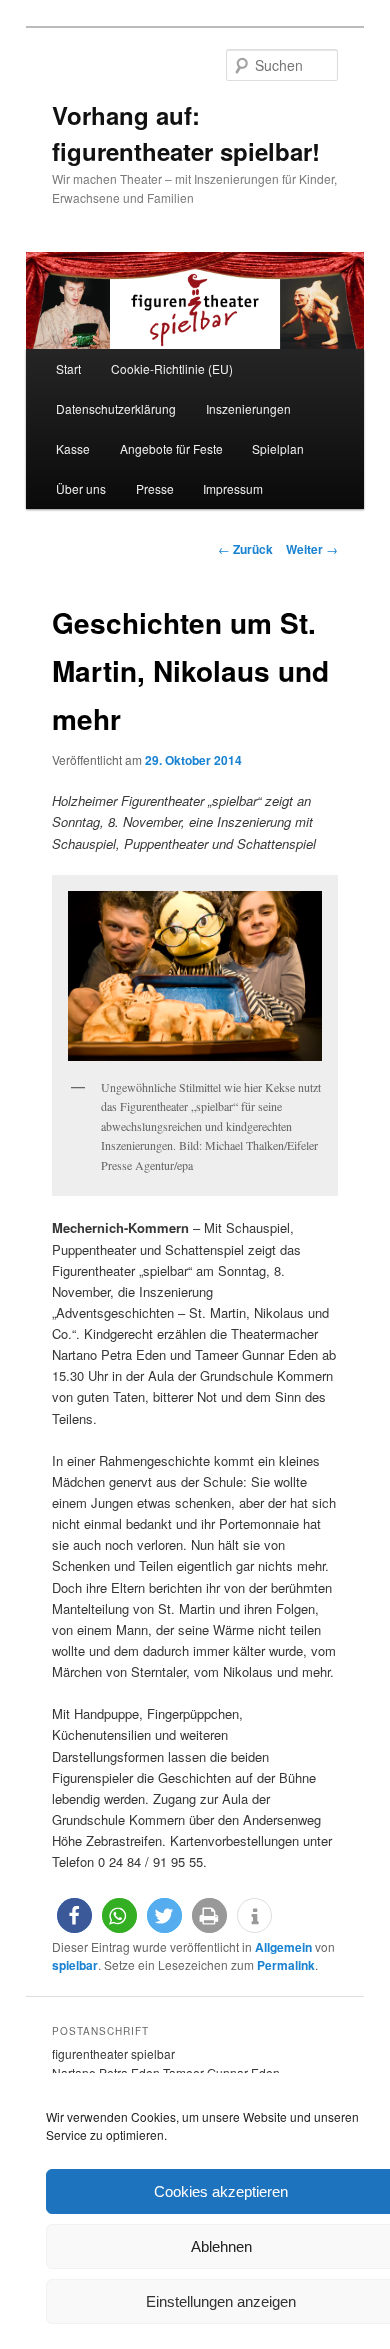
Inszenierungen (248, 408)
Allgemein (283, 1947)
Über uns (81, 488)
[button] (74, 1915)
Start (68, 368)
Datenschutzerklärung (116, 408)
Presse (155, 488)
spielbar (75, 1965)
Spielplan (278, 448)
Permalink (286, 1965)
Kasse (73, 448)
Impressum (233, 488)
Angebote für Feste (171, 448)
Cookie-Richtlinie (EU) (172, 368)
